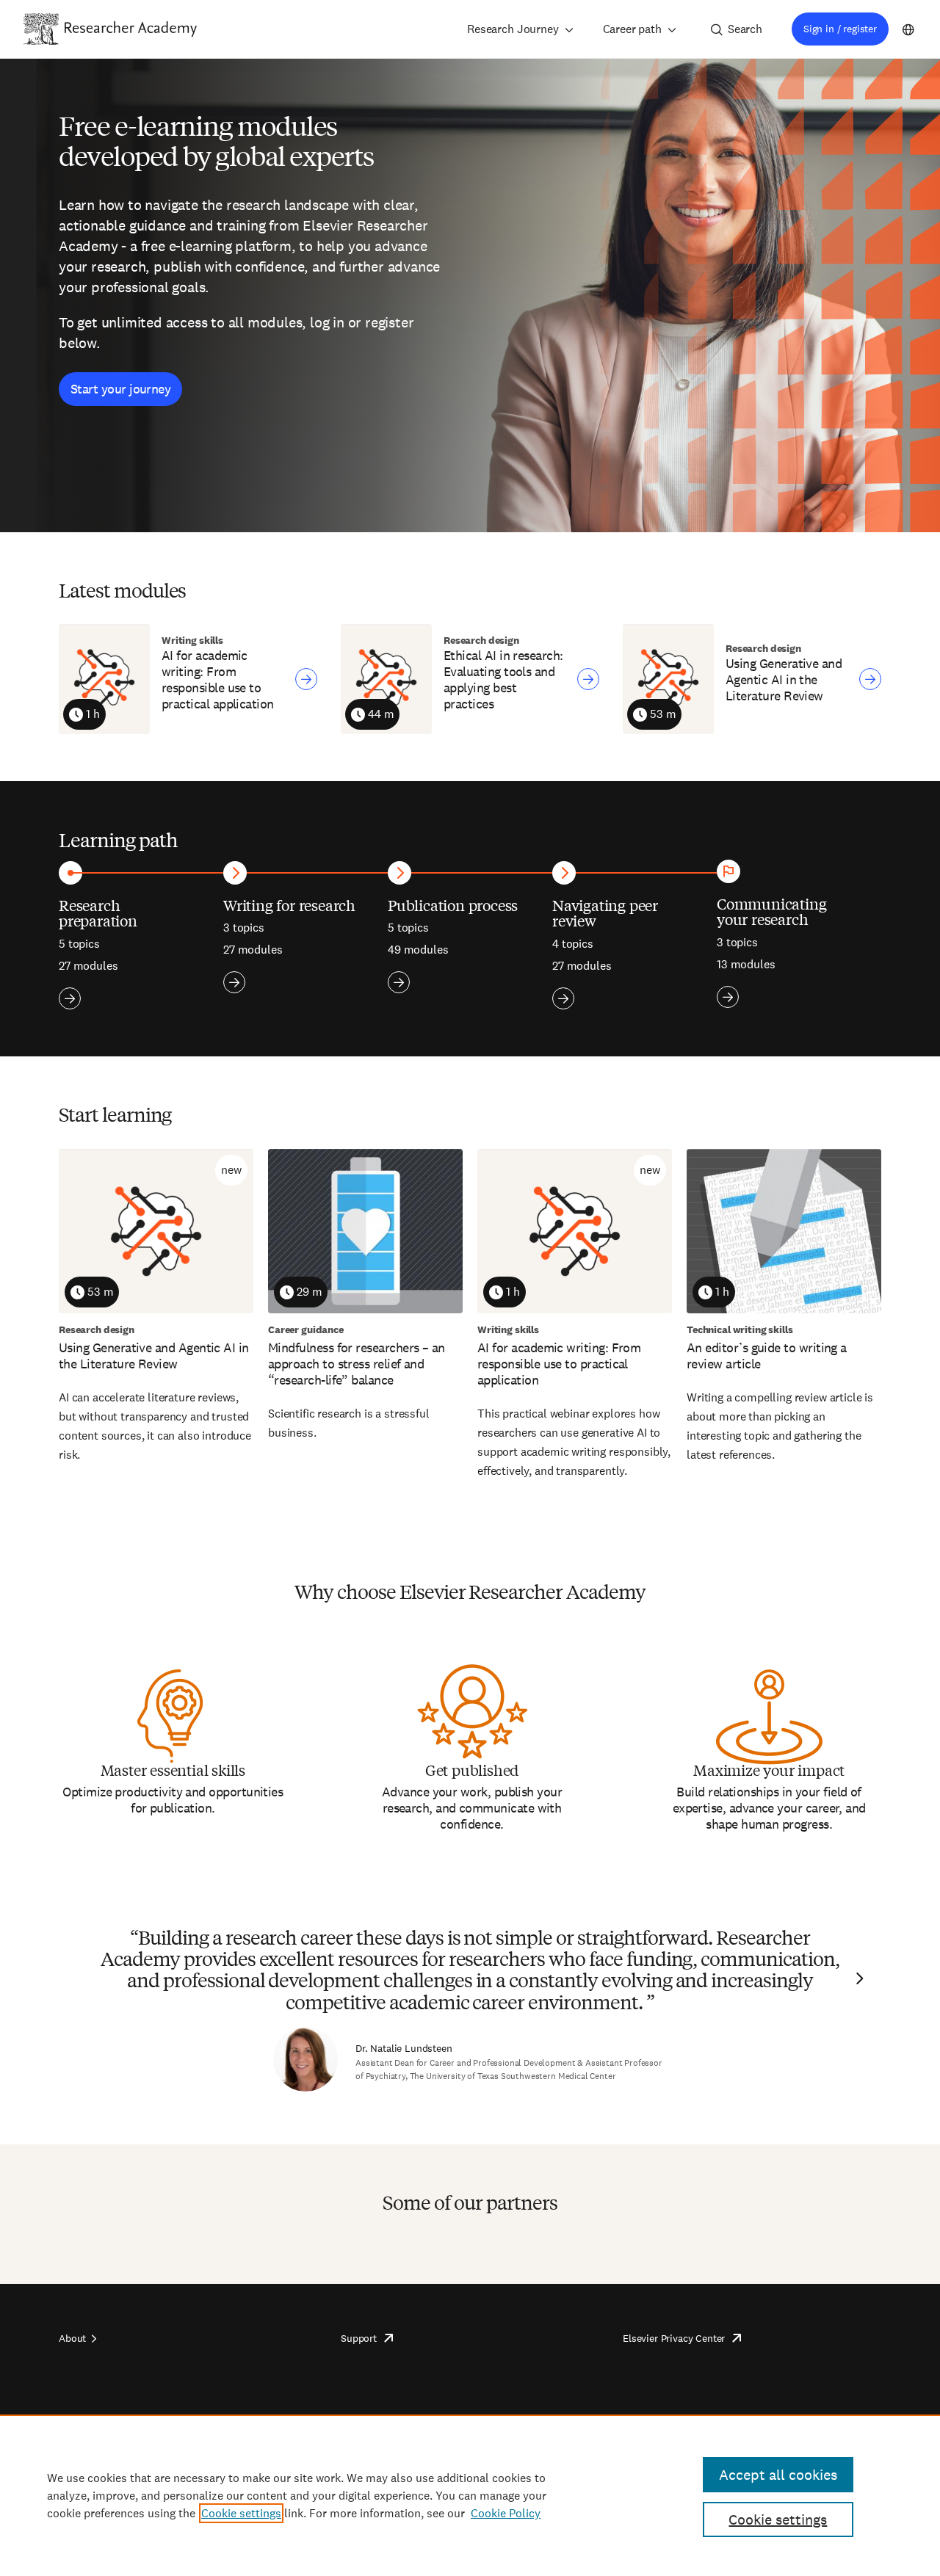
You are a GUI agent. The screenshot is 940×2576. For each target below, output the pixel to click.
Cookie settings (241, 2513)
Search (745, 29)
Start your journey (120, 389)
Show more (70, 998)
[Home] (131, 29)
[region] (470, 2495)
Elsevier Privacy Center (674, 2338)
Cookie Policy (506, 2513)
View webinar (306, 679)
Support (359, 2338)
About (72, 2338)
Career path (632, 29)
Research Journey (513, 29)
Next (858, 1978)
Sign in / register (840, 29)
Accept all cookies (778, 2475)
